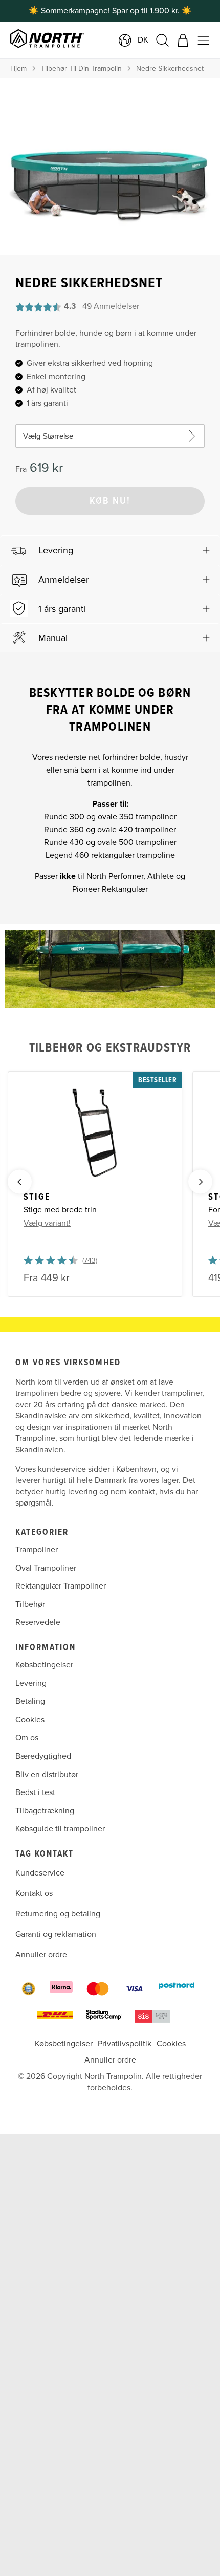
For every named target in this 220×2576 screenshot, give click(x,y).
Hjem (18, 68)
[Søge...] (162, 40)
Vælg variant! (47, 1223)
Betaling (30, 1701)
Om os (27, 1738)
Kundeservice (40, 1873)
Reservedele (38, 1622)
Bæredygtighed (43, 1756)
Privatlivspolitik (125, 2044)
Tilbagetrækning (45, 1811)
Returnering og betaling (58, 1914)
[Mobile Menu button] (203, 40)
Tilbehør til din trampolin (81, 68)
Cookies (30, 1720)
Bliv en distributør (47, 1774)
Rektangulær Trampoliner (61, 1586)
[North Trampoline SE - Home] (79, 40)
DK (143, 40)
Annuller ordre (41, 1955)
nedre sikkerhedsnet (170, 68)
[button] (110, 550)
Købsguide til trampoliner (60, 1829)
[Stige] (95, 1134)
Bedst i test (35, 1792)
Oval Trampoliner (46, 1568)
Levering (31, 1683)
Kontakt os (34, 1893)
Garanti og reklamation (56, 1934)
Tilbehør (30, 1604)
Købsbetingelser (44, 1665)
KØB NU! (110, 501)
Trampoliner (37, 1550)
